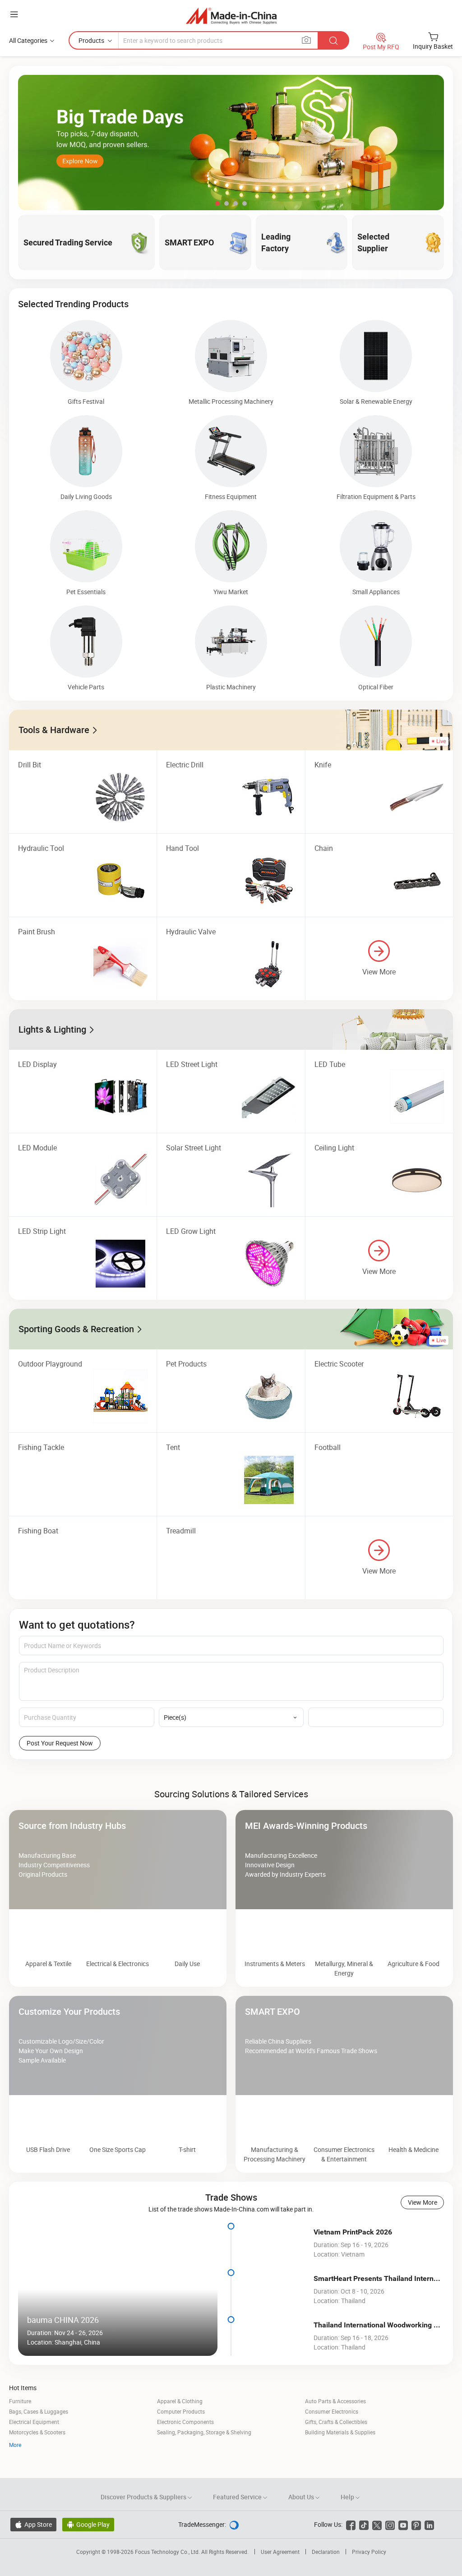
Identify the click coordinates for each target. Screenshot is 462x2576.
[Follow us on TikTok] (364, 2555)
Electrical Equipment (34, 2452)
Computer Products (181, 2442)
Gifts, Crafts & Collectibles (336, 2452)
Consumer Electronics (332, 2442)
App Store (33, 2555)
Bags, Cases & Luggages (39, 2442)
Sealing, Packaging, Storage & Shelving (204, 2462)
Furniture (20, 2431)
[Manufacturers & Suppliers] (231, 16)
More (15, 2475)
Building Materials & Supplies (340, 2462)
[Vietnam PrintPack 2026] (275, 2273)
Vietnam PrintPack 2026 (353, 2262)
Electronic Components (185, 2452)
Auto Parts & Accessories (335, 2431)
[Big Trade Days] (231, 143)
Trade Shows (231, 2227)
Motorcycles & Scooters (37, 2462)
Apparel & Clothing (180, 2431)
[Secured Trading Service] (231, 1784)
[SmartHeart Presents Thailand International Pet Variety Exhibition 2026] (275, 2320)
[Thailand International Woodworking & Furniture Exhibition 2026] (275, 2366)
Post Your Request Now (60, 1743)
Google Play (88, 2555)
